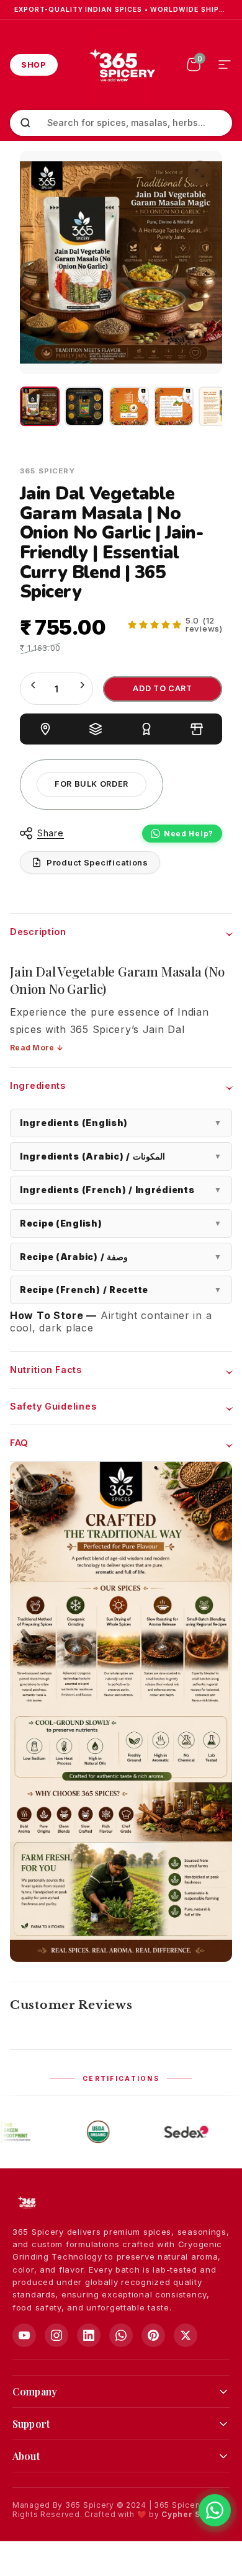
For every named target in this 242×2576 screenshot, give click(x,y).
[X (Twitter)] (186, 2335)
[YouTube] (24, 2335)
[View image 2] (174, 406)
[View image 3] (218, 406)
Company (35, 2391)
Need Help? (189, 834)
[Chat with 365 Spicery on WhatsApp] (215, 2510)
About (26, 2456)
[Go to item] (40, 406)
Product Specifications (97, 862)
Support (31, 2424)
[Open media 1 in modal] (200, 173)
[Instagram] (56, 2335)
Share (51, 833)
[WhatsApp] (121, 2335)
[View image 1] (129, 406)
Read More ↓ (37, 1048)
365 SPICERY (47, 471)
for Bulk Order (92, 784)
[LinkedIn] (89, 2335)
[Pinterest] (153, 2335)
